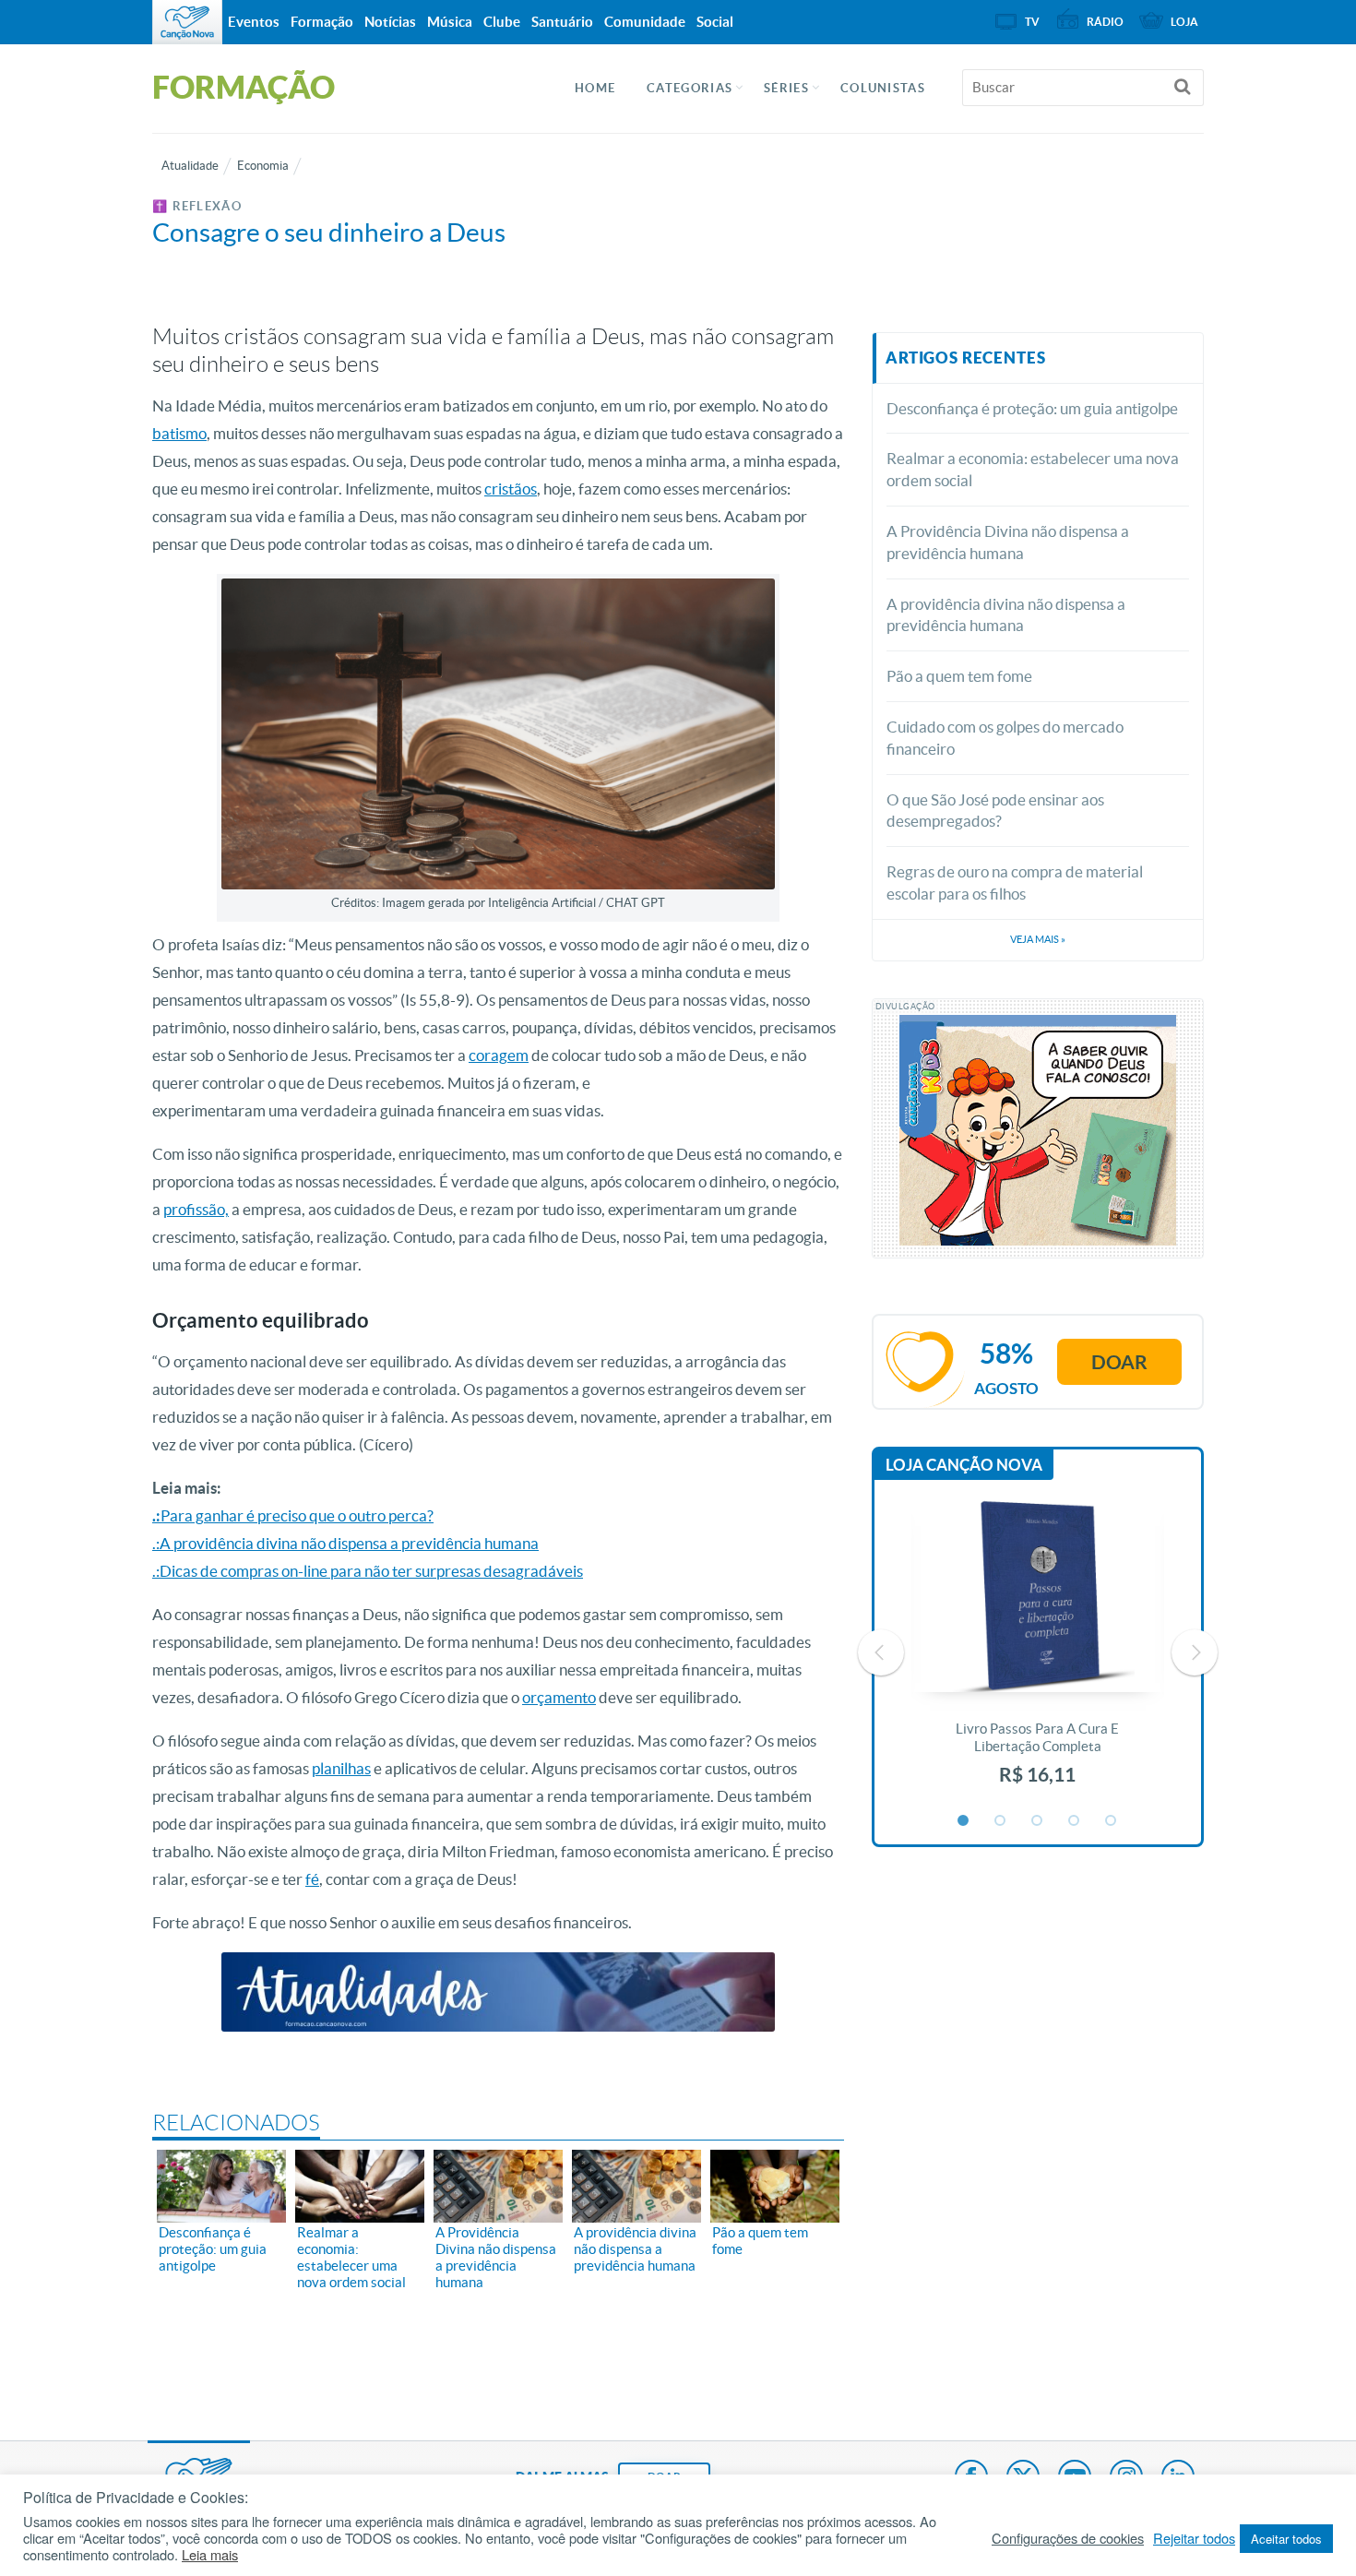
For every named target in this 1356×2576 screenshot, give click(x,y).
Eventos (254, 22)
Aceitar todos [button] (1286, 2539)
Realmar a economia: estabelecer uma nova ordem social (1033, 469)
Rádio (1105, 22)
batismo (179, 433)
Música (450, 22)
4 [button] (1075, 1821)
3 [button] (1038, 1821)
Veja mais (1038, 939)
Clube (502, 22)
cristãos (511, 489)
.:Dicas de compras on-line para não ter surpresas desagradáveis (368, 1571)
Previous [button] (881, 1652)
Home (595, 88)
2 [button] (1001, 1821)
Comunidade (645, 22)
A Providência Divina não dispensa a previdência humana (1008, 542)
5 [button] (1112, 1821)
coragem (499, 1055)
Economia (263, 166)
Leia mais (210, 2555)
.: (156, 1515)
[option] (1038, 1653)
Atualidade (190, 166)
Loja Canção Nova (964, 1465)
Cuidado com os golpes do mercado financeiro (1005, 738)
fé (312, 1879)
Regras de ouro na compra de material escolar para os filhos (1015, 883)
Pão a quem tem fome (959, 676)
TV (1032, 22)
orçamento (559, 1697)
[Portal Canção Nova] (187, 22)
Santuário (562, 22)
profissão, (196, 1209)
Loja (1184, 22)
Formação (322, 22)
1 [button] (964, 1821)
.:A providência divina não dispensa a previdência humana (345, 1543)
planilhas (341, 1768)
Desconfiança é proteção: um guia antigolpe (1032, 408)
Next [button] (1195, 1652)
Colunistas (883, 88)
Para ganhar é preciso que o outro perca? (297, 1515)
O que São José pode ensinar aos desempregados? (995, 811)
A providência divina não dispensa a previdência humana (1006, 615)
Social (715, 22)
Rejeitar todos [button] (1194, 2538)
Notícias (390, 22)
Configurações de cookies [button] (1068, 2538)
